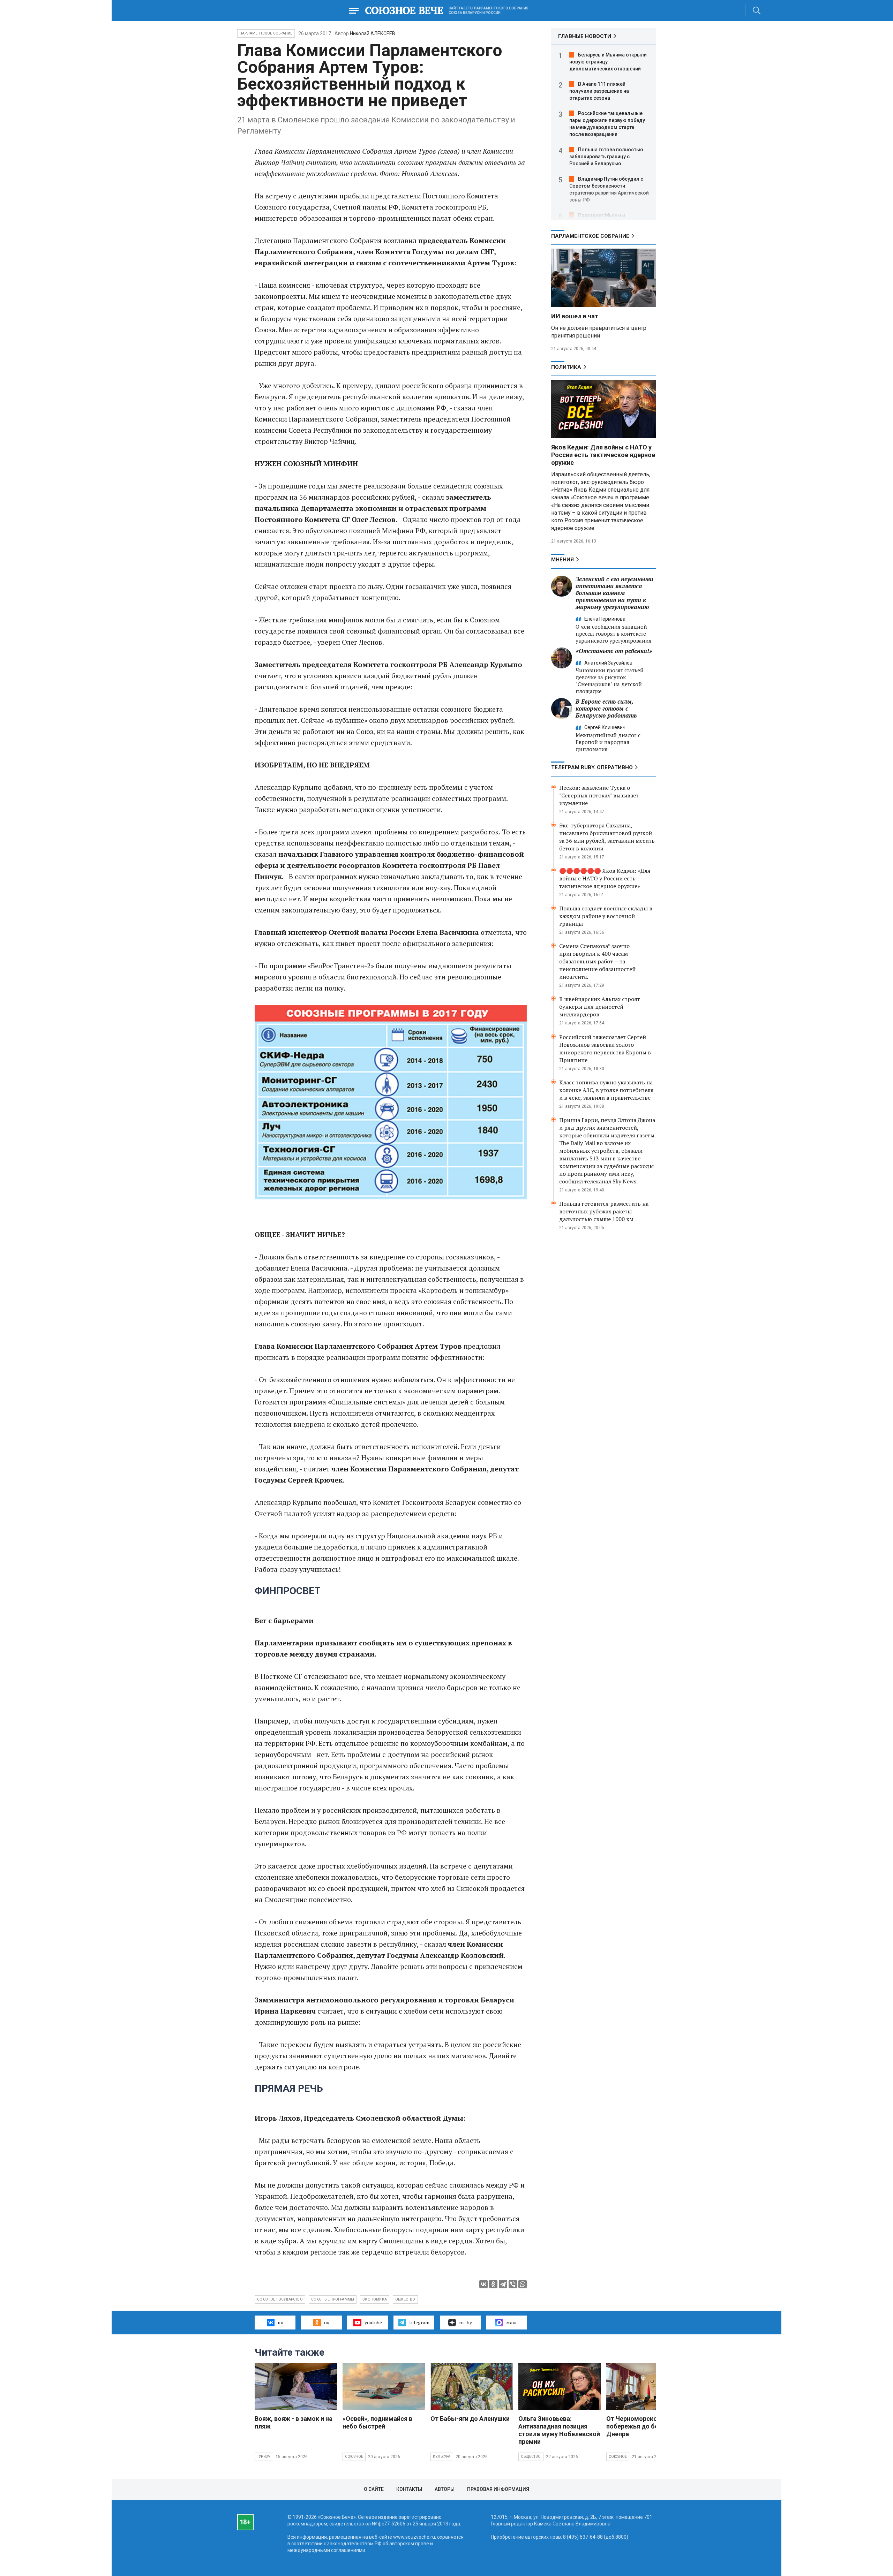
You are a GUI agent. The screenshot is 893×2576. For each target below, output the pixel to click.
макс (512, 2322)
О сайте (374, 2489)
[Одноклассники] (493, 2284)
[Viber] (513, 2284)
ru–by (466, 2322)
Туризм (264, 2457)
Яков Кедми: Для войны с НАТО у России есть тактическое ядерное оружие (603, 455)
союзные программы (333, 2299)
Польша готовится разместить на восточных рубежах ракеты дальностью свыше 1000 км (604, 1211)
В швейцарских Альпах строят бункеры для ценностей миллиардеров (600, 1007)
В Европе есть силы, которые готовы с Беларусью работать (606, 708)
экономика (375, 2299)
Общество (531, 2457)
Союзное (354, 2457)
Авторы (445, 2489)
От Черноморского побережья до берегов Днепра (641, 2426)
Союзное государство (280, 2299)
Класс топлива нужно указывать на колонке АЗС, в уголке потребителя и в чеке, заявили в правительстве (606, 1090)
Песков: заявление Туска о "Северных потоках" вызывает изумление (599, 795)
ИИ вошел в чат (575, 316)
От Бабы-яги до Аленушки (470, 2419)
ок (327, 2322)
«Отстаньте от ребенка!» (614, 651)
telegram (419, 2322)
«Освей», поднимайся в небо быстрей (377, 2422)
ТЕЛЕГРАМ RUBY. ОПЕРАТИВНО (592, 767)
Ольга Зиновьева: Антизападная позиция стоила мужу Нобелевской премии (559, 2430)
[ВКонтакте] (483, 2284)
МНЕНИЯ (562, 560)
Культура (442, 2457)
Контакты (409, 2489)
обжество (405, 2299)
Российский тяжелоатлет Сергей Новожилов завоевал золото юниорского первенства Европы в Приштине (605, 1048)
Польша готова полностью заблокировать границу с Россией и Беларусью (606, 157)
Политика (566, 367)
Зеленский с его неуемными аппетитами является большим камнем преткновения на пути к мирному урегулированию (614, 593)
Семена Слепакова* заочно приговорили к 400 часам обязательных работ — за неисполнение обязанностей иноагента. (597, 961)
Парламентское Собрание (266, 33)
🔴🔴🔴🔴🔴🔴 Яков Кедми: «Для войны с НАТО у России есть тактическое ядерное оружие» (605, 878)
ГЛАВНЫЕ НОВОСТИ (585, 36)
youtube (373, 2322)
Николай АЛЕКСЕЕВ (373, 33)
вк (280, 2322)
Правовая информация (498, 2489)
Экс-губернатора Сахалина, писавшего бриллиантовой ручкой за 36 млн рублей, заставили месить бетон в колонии (607, 837)
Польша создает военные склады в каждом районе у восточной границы (606, 916)
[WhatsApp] (523, 2284)
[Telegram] (503, 2284)
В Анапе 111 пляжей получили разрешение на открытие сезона (599, 91)
